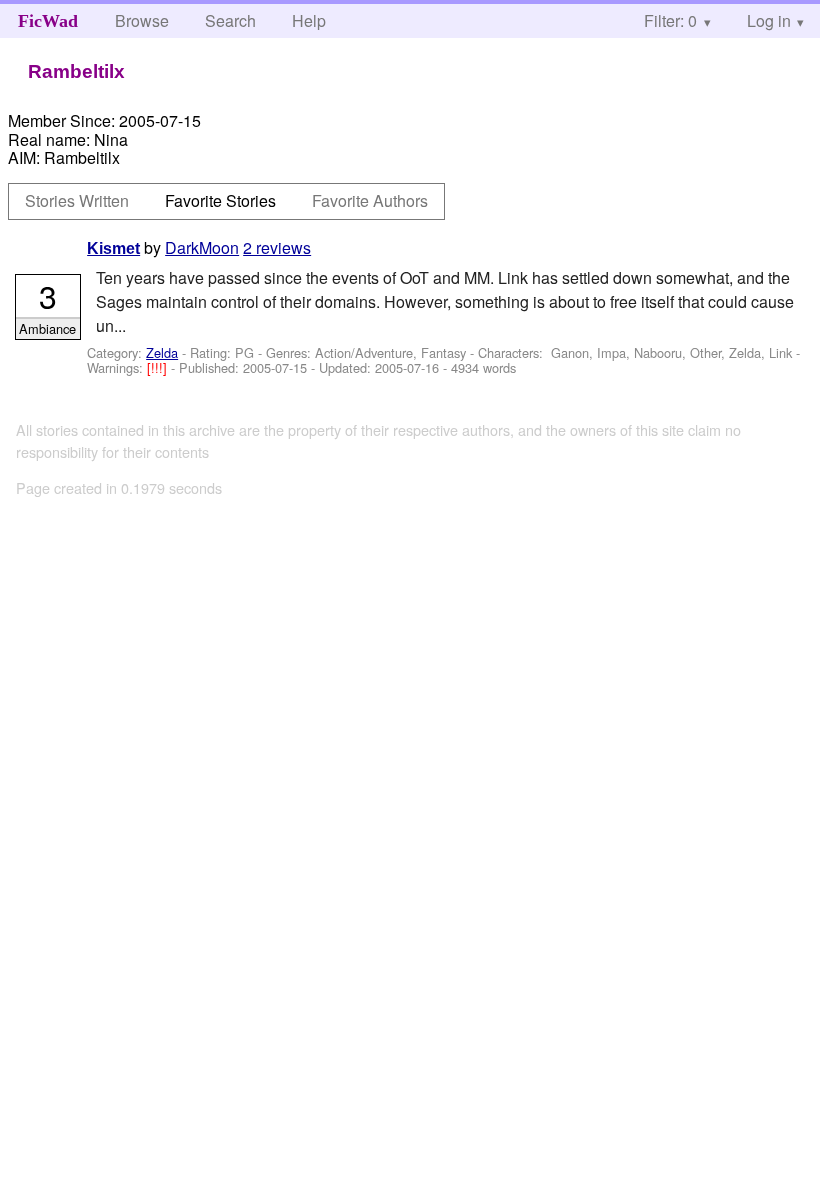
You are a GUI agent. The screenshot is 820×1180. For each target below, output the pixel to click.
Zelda (162, 352)
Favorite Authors (370, 200)
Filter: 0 (670, 20)
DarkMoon (202, 247)
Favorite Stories (220, 200)
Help (309, 20)
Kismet (113, 248)
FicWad (48, 21)
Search (230, 20)
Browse (142, 20)
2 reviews (277, 247)
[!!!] (159, 367)
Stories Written (77, 200)
